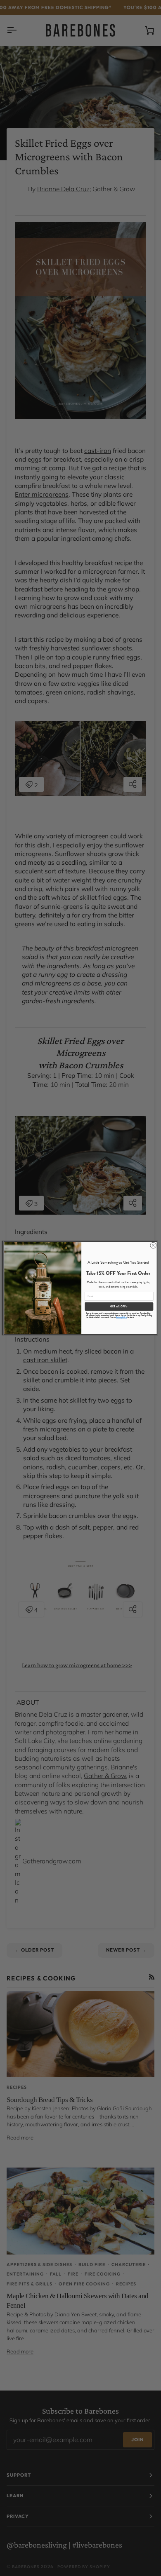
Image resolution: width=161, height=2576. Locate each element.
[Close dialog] (153, 1245)
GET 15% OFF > (119, 1307)
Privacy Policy (121, 1318)
